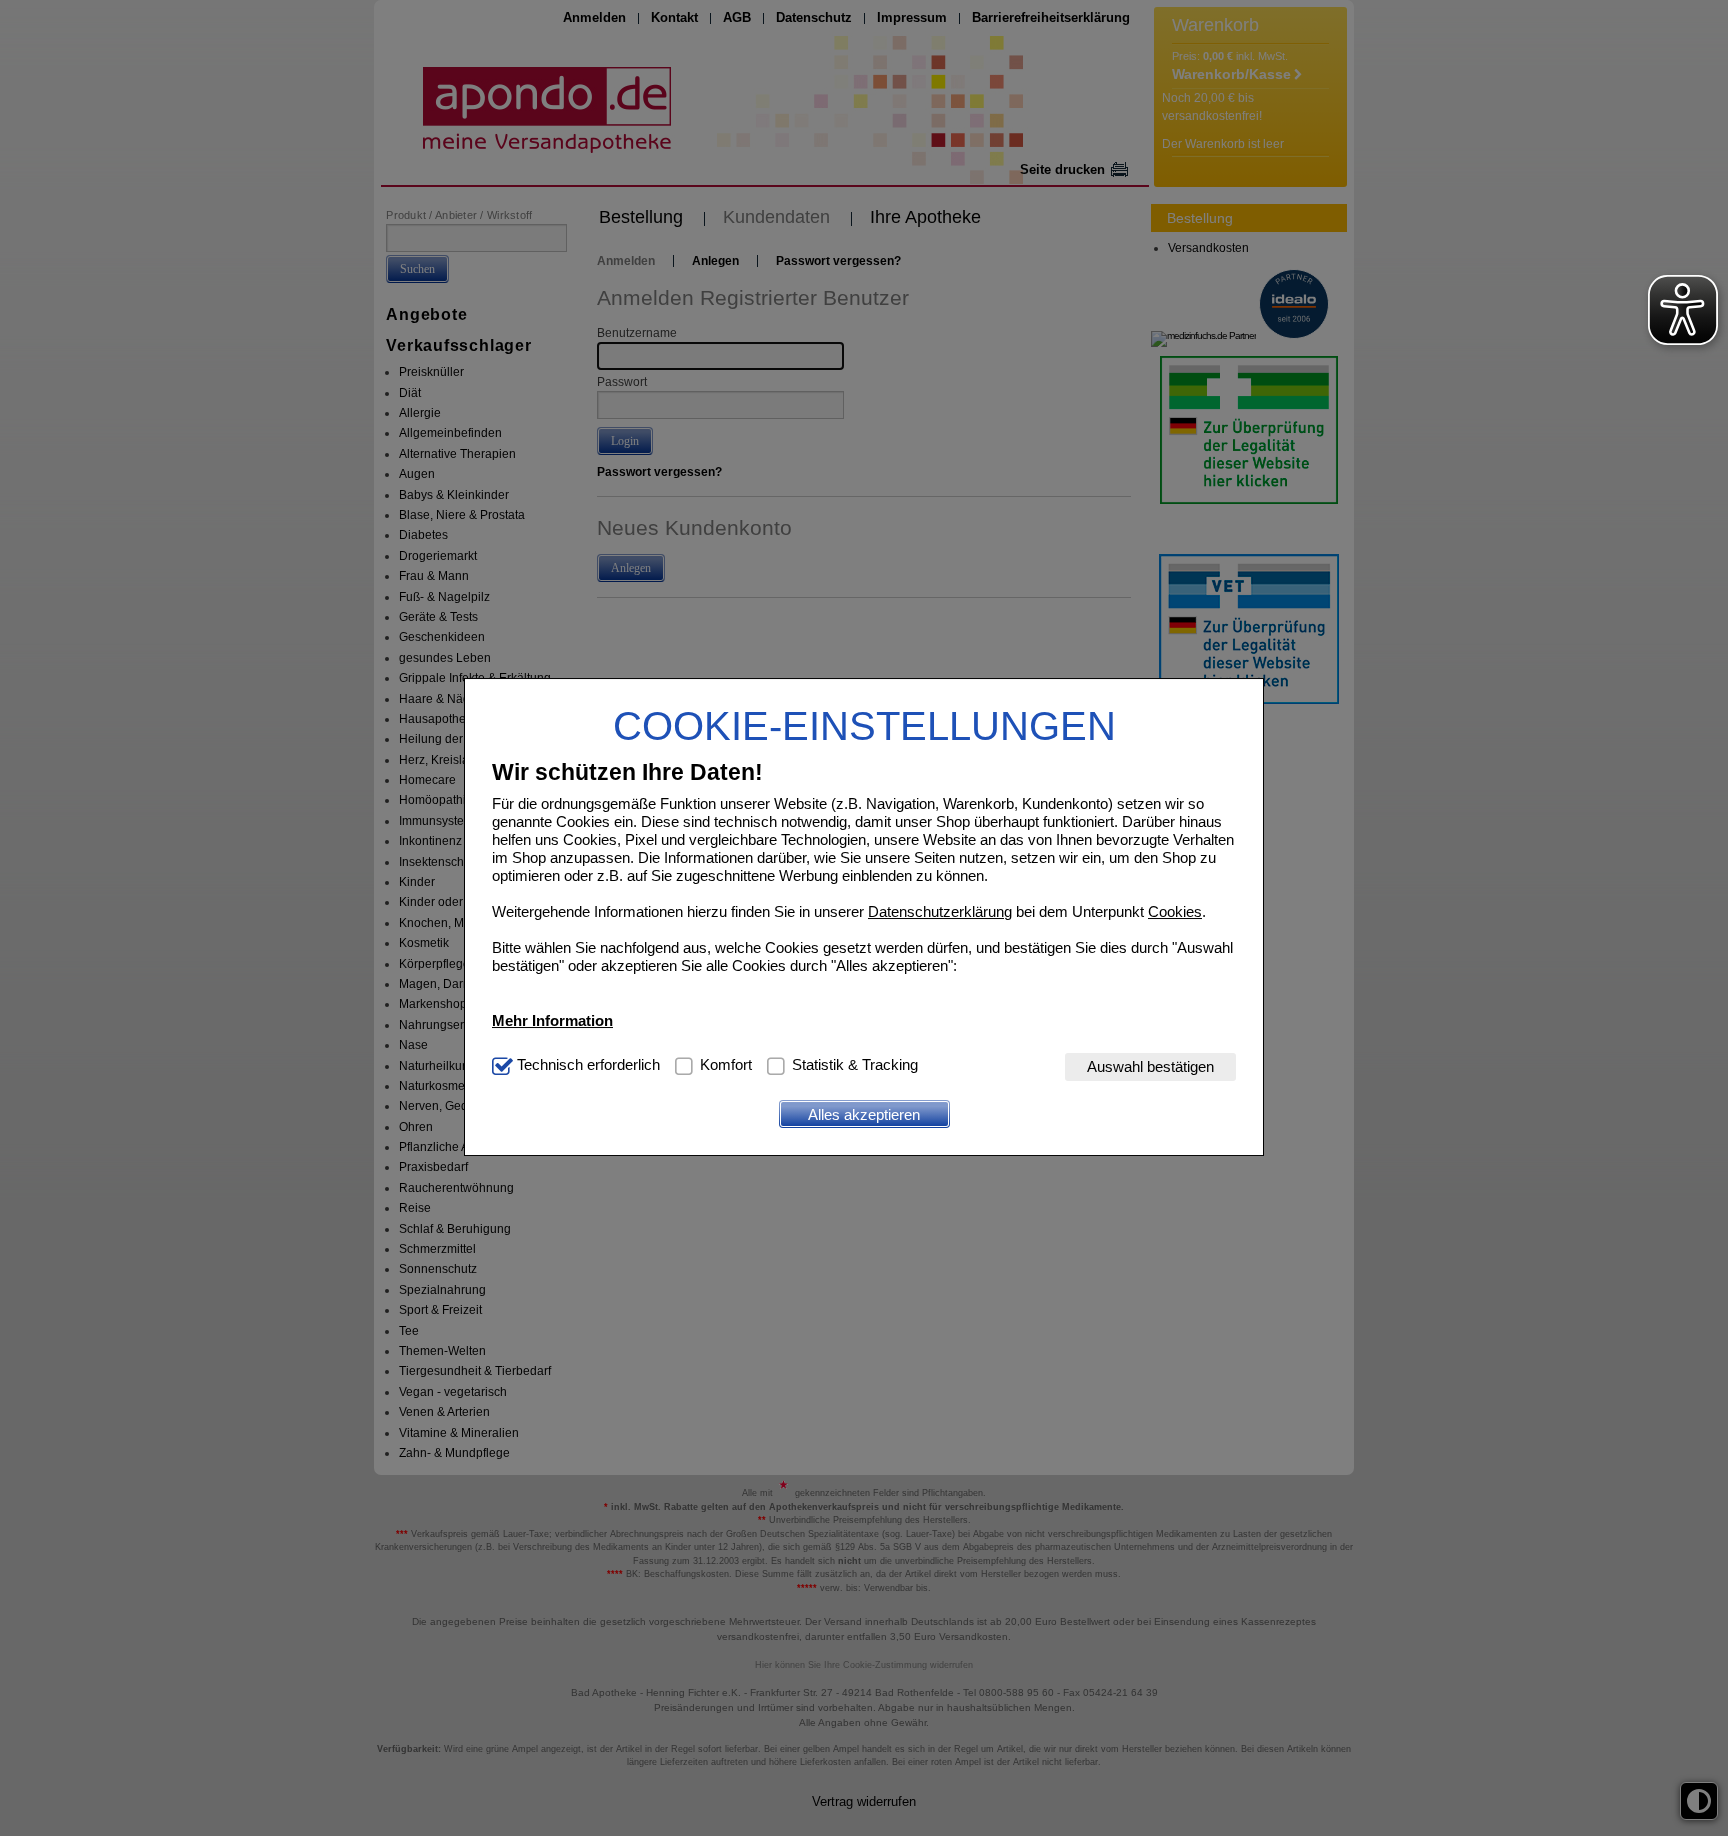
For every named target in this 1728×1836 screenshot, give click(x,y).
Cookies (1175, 912)
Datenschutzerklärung (940, 912)
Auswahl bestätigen (1150, 1067)
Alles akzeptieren (864, 1114)
